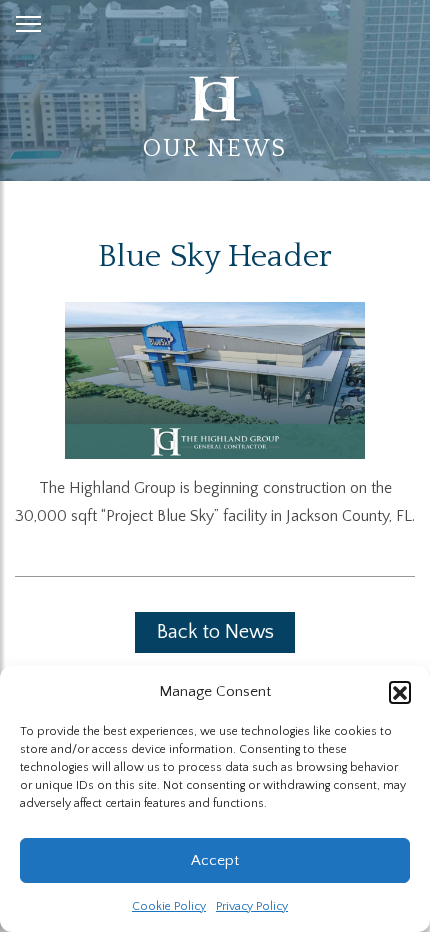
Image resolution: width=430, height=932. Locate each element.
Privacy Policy (252, 906)
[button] (400, 692)
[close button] (28, 20)
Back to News (215, 632)
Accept (215, 860)
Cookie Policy (169, 906)
